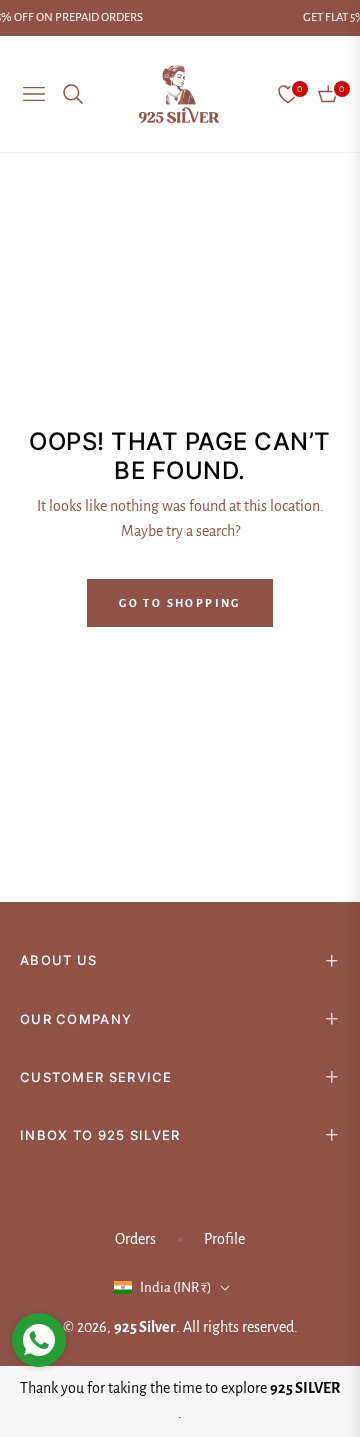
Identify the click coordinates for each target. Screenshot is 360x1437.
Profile (224, 1239)
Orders (135, 1239)
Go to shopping (180, 603)
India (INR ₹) (176, 1287)
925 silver (145, 1327)
